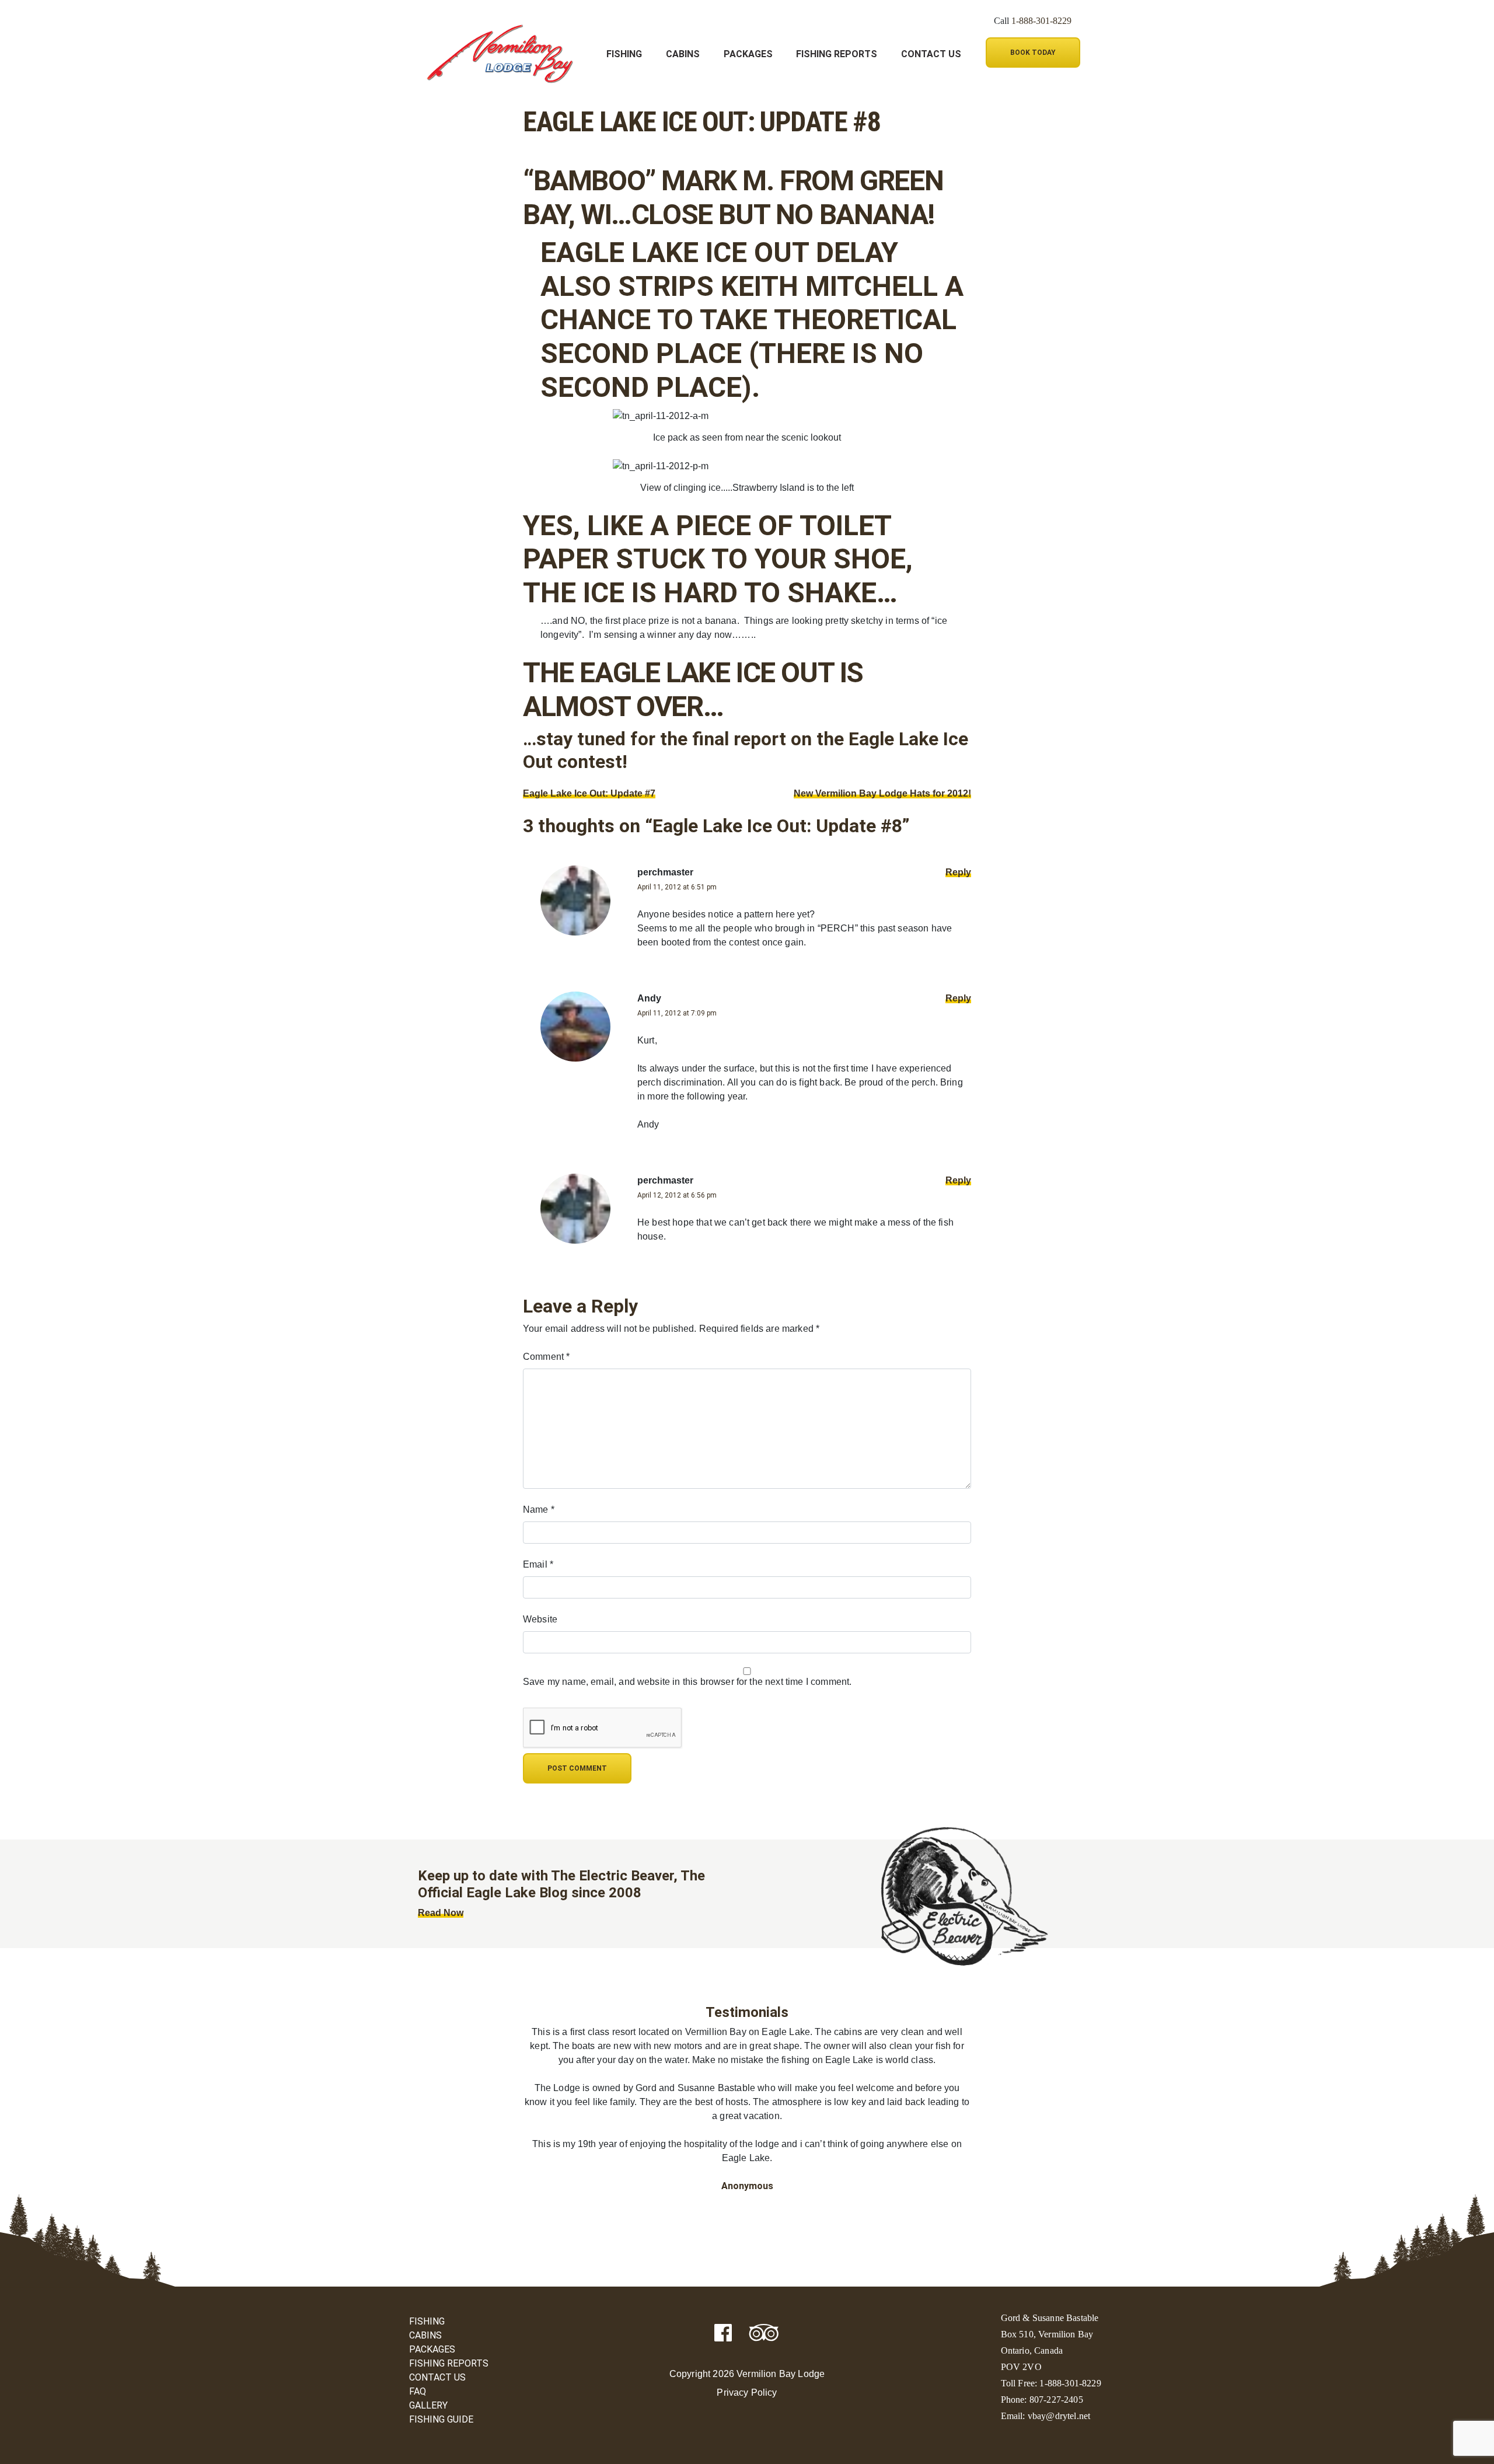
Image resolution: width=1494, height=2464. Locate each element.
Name (539, 1510)
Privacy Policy (747, 2393)
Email (538, 1564)
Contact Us (931, 54)
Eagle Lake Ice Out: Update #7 (589, 793)
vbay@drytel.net (1059, 2416)
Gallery (428, 2405)
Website (540, 1619)
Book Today (1033, 53)
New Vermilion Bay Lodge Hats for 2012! (882, 793)
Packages (748, 54)
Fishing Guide (441, 2419)
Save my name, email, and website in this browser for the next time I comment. (687, 1682)
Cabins (683, 54)
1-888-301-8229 (1041, 21)
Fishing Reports (837, 54)
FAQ (418, 2391)
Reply (958, 872)
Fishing (624, 54)
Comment (546, 1357)
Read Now (441, 1913)
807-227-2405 (1056, 2400)
